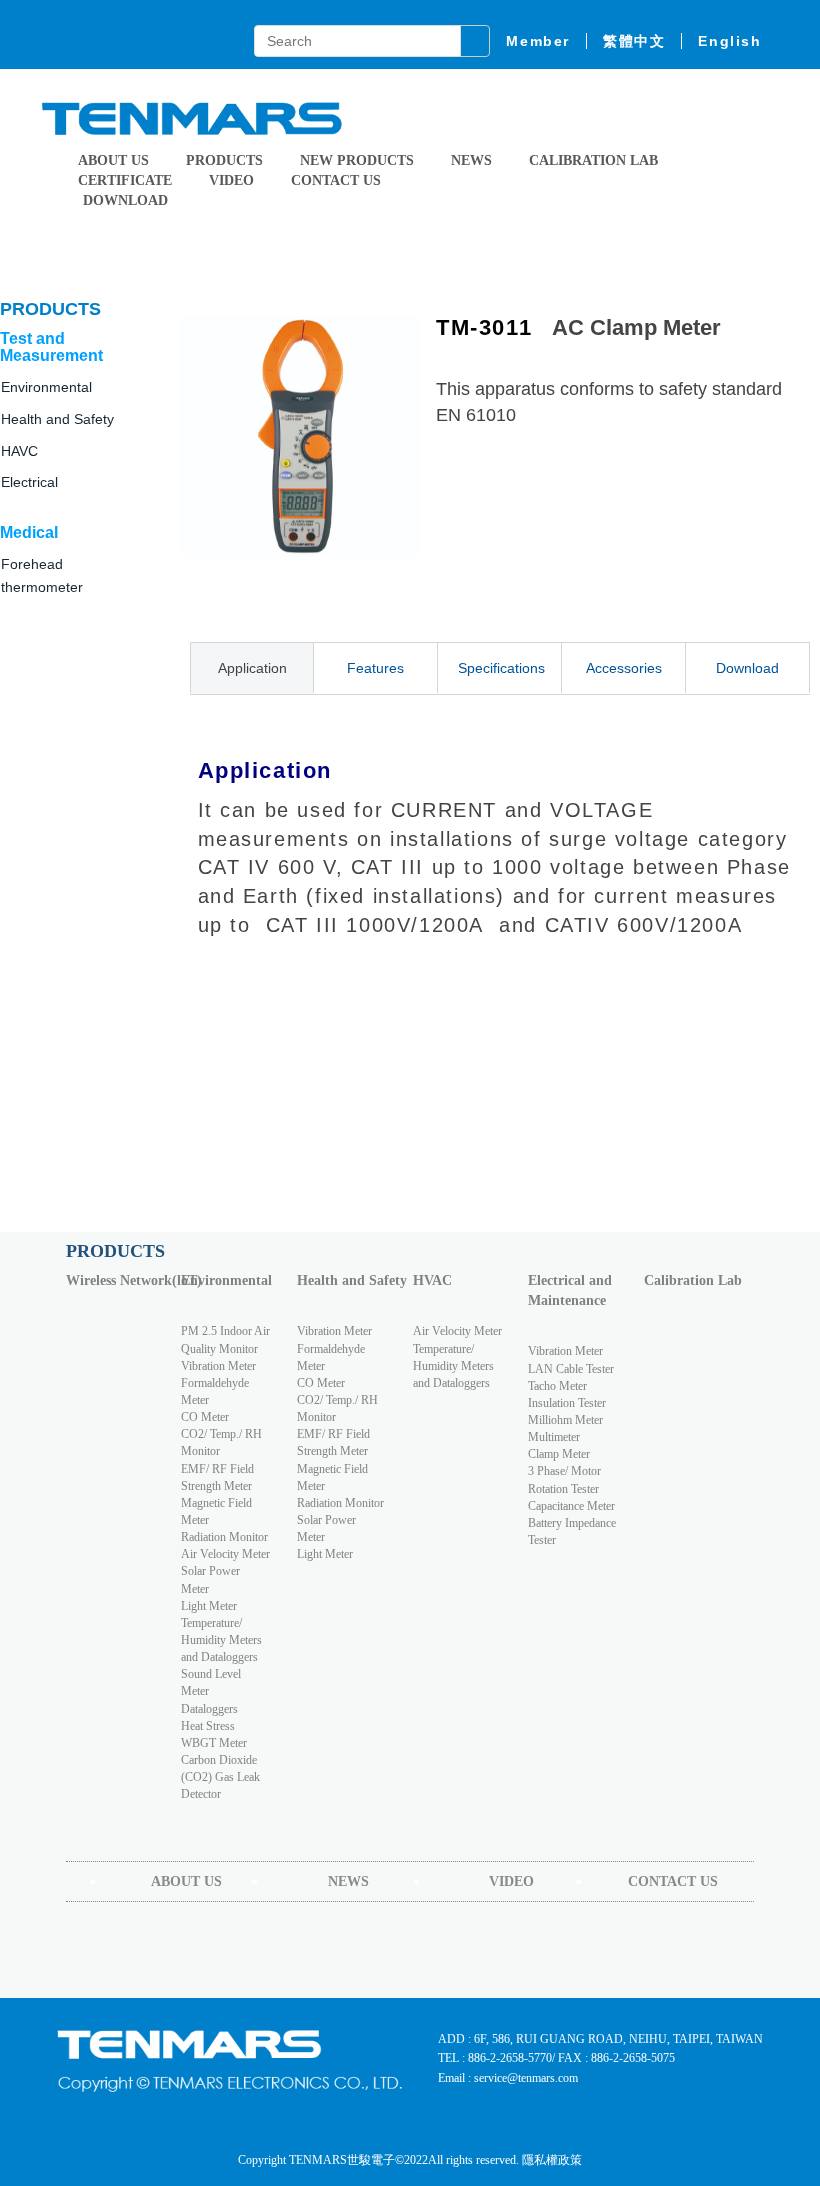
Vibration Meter (218, 1366)
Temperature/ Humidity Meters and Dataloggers (221, 1640)
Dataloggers (209, 1709)
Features (375, 668)
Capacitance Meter (571, 1506)
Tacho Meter (557, 1386)
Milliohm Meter (565, 1420)
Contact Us (336, 180)
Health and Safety (57, 419)
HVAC (432, 1280)
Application (252, 668)
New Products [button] (357, 160)
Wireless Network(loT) (119, 1280)
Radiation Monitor (224, 1537)
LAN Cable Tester (571, 1369)
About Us (113, 160)
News (471, 160)
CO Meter (205, 1417)
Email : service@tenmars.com (508, 2078)
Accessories (624, 668)
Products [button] (224, 160)
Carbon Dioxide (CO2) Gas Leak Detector (220, 1777)
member (538, 41)
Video (231, 180)
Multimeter (554, 1437)
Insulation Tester (567, 1403)
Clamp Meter (559, 1454)
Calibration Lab (593, 160)
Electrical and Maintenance (570, 1290)
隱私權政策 (552, 2160)
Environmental (226, 1280)
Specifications (501, 668)
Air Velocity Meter (225, 1554)
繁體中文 (634, 41)
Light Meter (209, 1606)
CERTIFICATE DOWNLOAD (125, 190)
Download (747, 668)
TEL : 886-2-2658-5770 (495, 2058)
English (729, 41)
